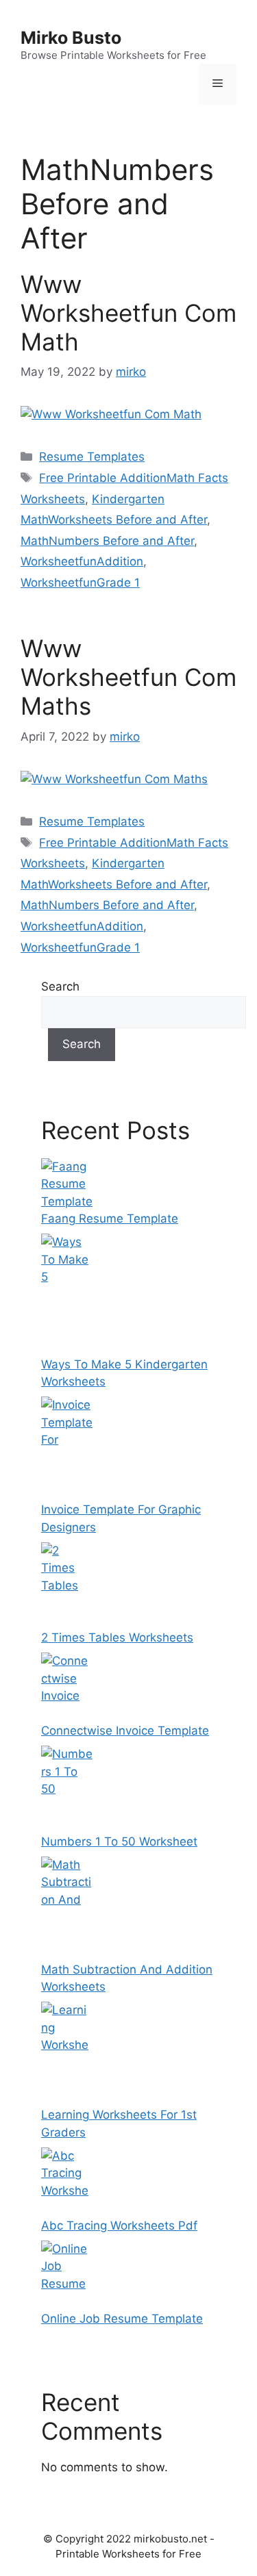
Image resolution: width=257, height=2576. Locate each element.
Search (60, 986)
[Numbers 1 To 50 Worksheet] (67, 1824)
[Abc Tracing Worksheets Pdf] (67, 2208)
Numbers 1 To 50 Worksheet (119, 1841)
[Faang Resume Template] (67, 1201)
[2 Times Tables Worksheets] (67, 1620)
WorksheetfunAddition (82, 561)
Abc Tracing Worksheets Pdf (119, 2226)
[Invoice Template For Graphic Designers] (67, 1492)
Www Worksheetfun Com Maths (128, 677)
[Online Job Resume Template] (67, 2301)
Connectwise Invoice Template (125, 1731)
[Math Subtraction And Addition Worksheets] (67, 1952)
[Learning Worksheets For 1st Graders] (67, 2097)
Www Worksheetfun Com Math (128, 313)
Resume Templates (92, 457)
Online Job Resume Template (122, 2319)
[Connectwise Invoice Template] (67, 1713)
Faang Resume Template (110, 1219)
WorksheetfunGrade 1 (80, 583)
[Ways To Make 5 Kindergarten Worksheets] (67, 1347)
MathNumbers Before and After (107, 541)
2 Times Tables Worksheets (117, 1637)
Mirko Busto (71, 38)
